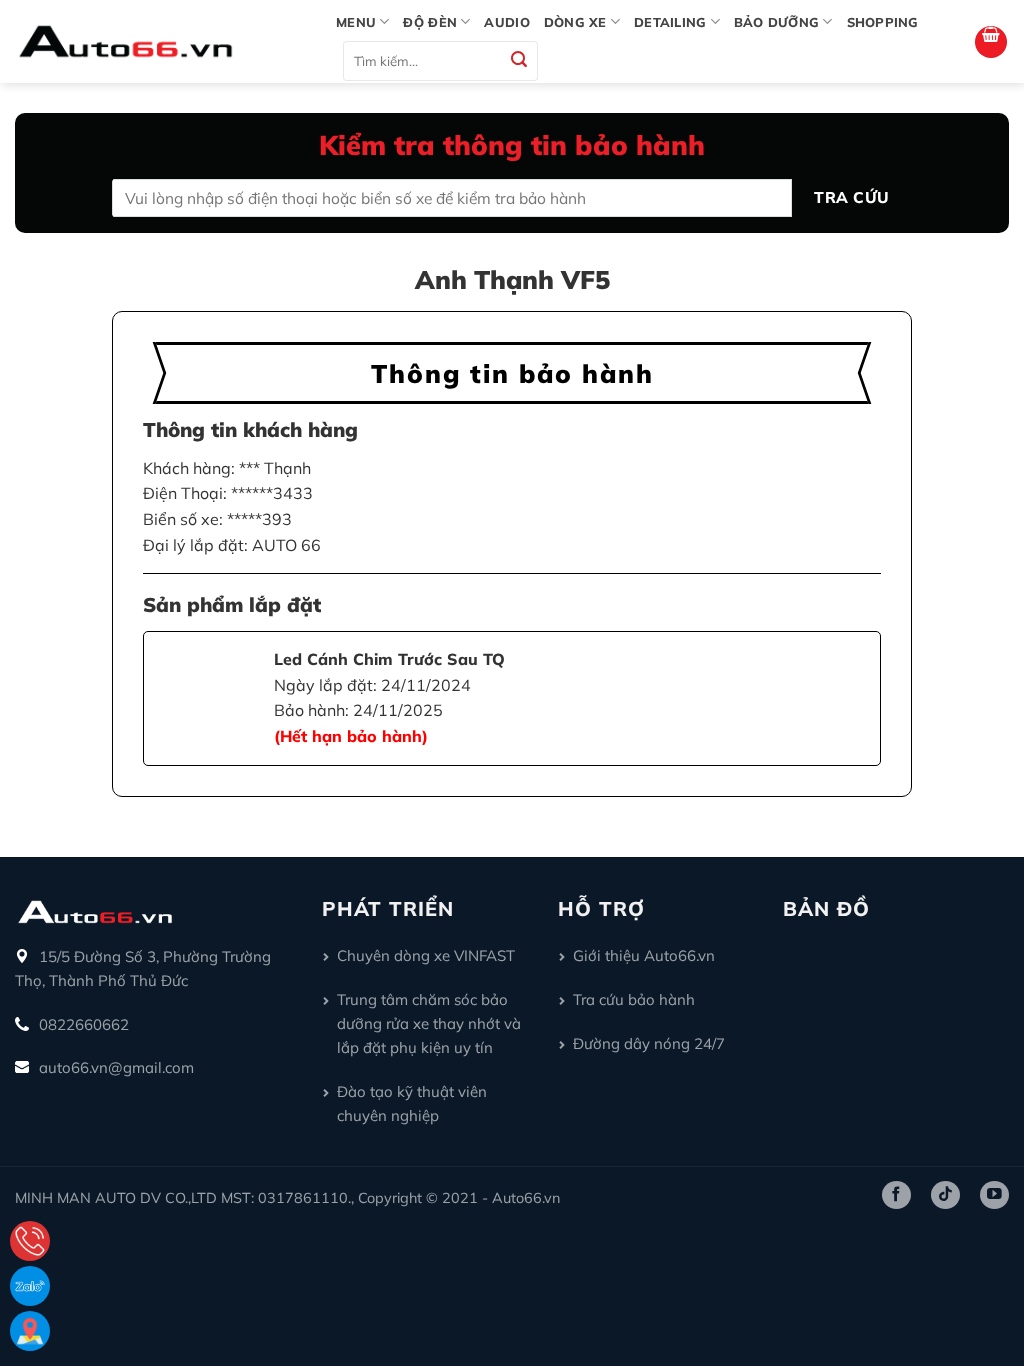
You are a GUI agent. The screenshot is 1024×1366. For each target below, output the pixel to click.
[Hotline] (30, 1241)
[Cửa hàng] (30, 1331)
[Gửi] (520, 61)
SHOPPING (883, 22)
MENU (356, 22)
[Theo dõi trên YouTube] (994, 1195)
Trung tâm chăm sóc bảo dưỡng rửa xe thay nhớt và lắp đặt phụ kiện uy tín (429, 1023)
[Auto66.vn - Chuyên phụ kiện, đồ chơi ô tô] (160, 41)
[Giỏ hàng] (991, 42)
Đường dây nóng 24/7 (649, 1043)
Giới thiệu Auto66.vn (644, 955)
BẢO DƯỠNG (776, 22)
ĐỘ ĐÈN (430, 22)
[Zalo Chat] (30, 1286)
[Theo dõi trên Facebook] (896, 1195)
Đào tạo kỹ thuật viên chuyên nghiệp (412, 1103)
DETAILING (670, 22)
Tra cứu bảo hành (634, 999)
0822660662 (84, 1024)
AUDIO (506, 22)
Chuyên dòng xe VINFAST (426, 955)
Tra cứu (851, 197)
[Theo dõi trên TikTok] (945, 1195)
